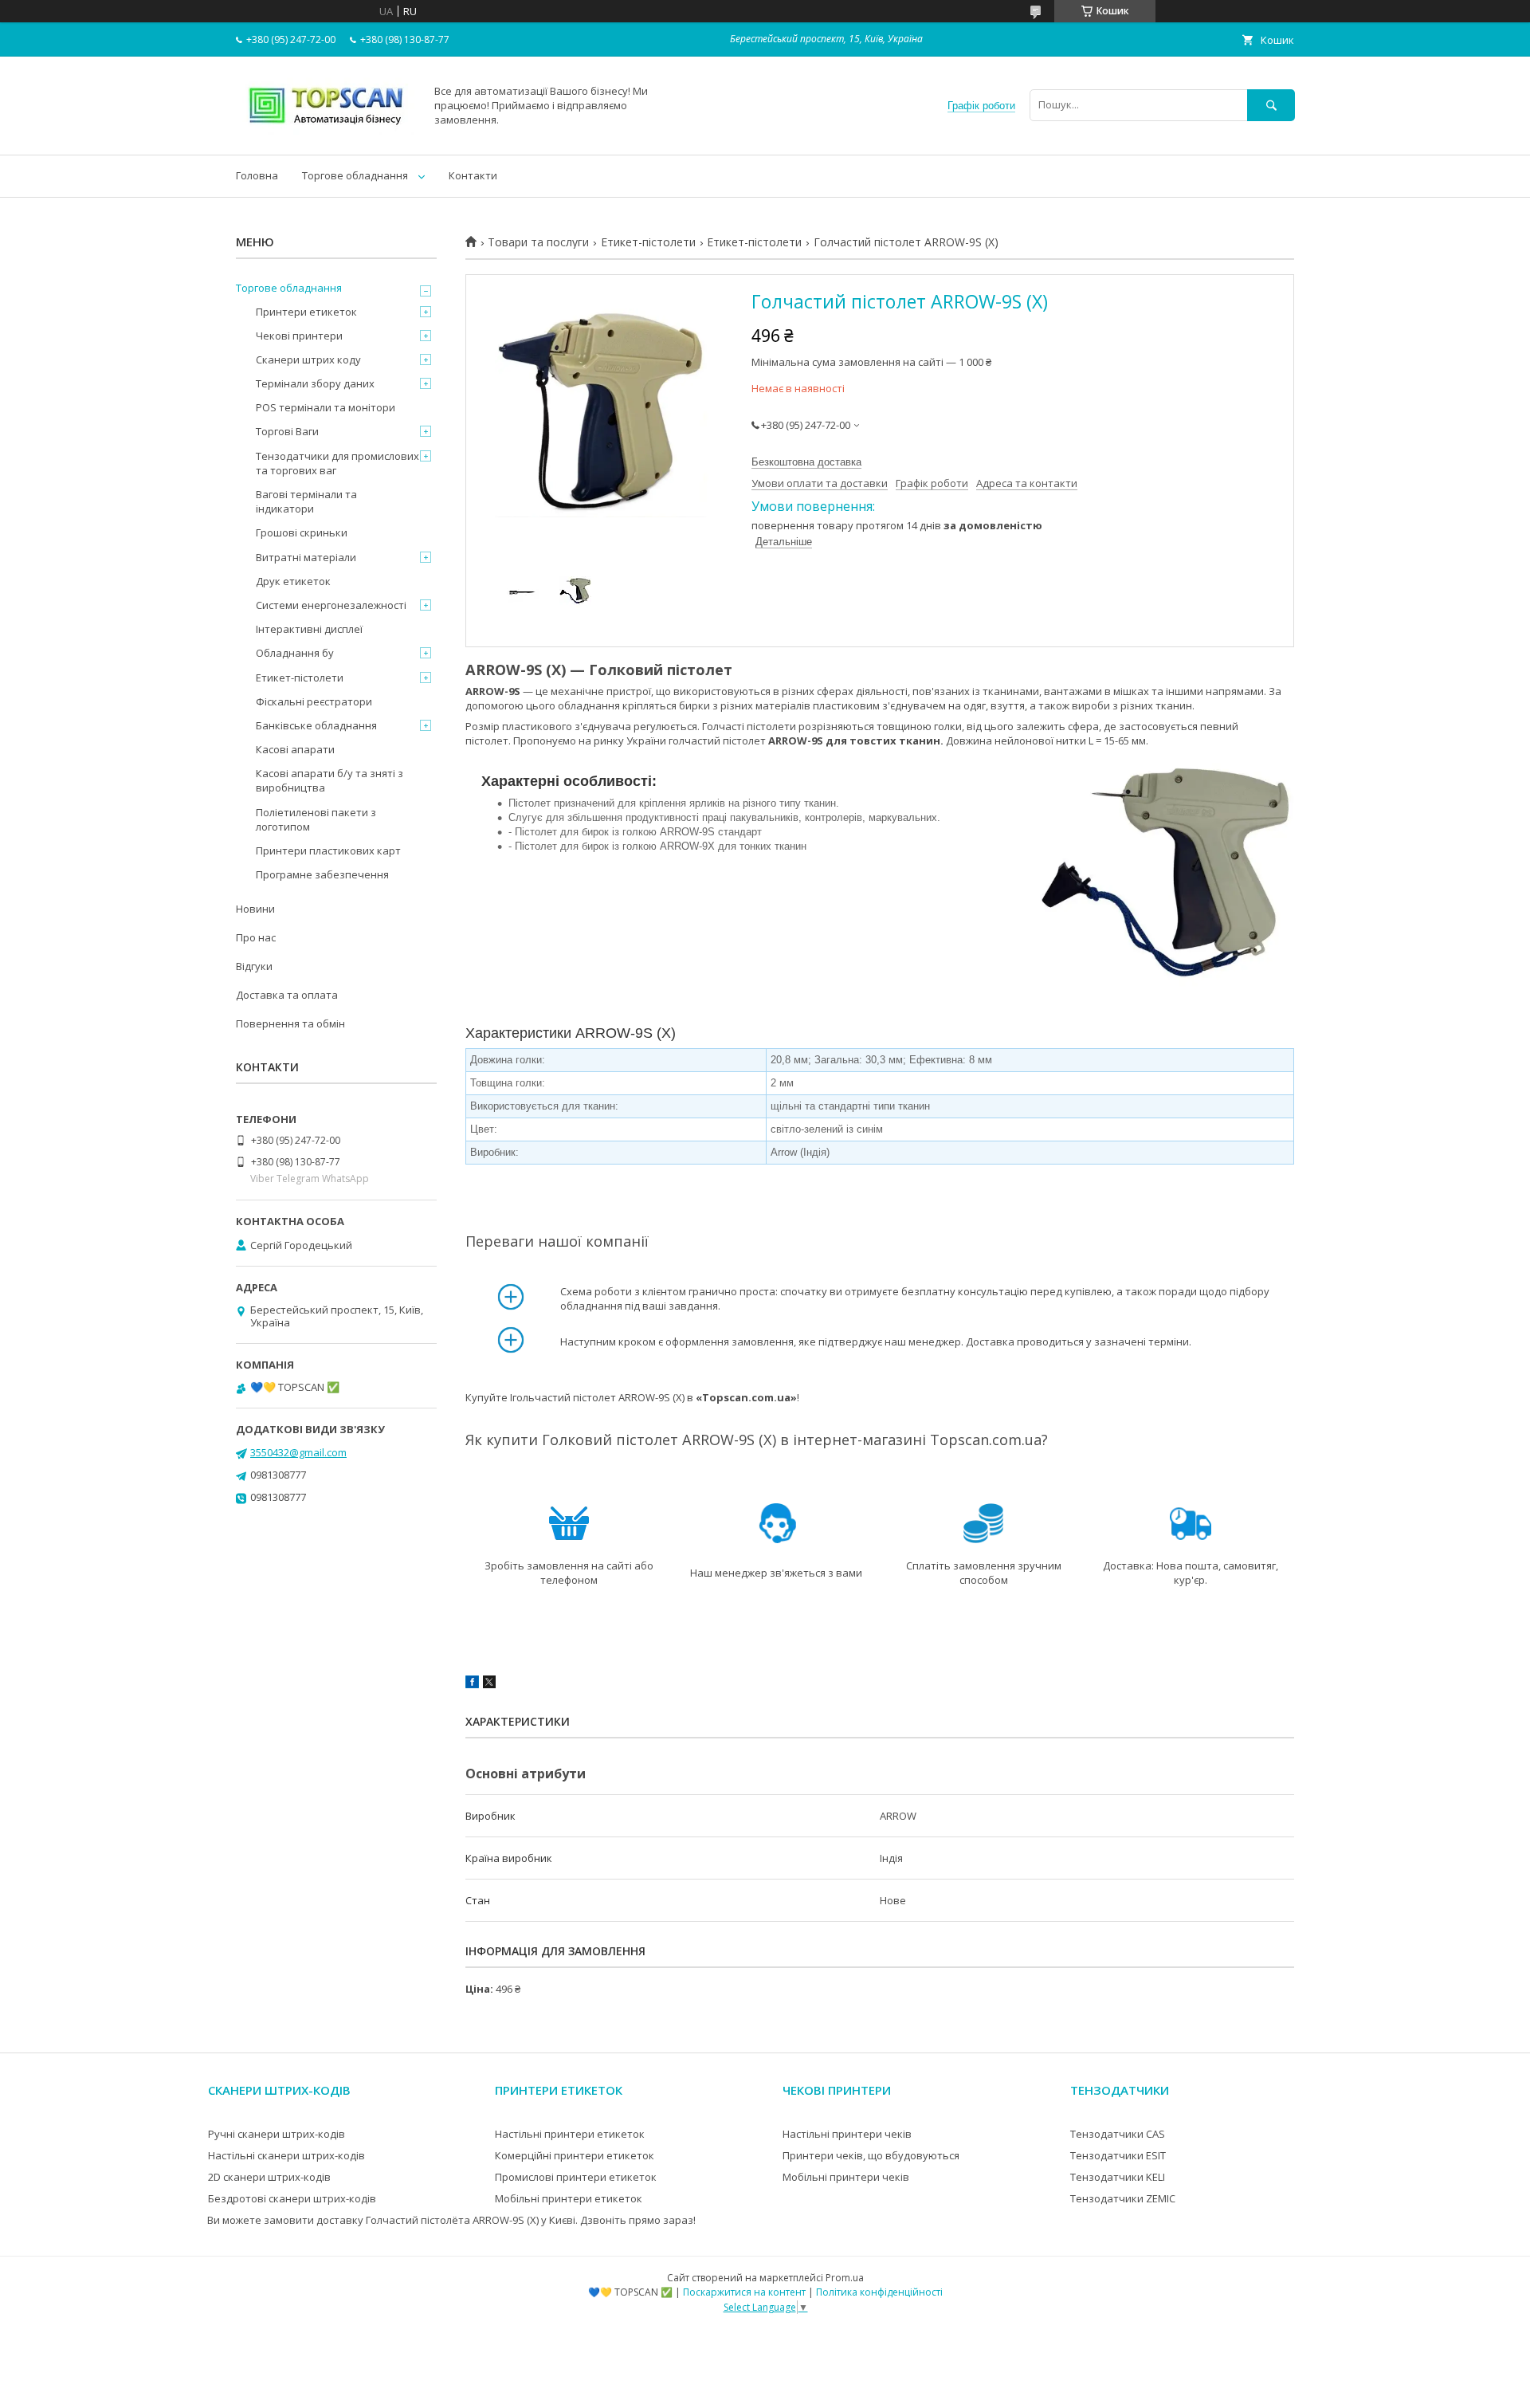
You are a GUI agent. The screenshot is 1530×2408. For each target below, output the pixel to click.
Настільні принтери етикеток (570, 2134)
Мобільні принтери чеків (846, 2177)
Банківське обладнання (316, 725)
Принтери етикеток (306, 312)
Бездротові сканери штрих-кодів (292, 2198)
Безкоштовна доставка (806, 462)
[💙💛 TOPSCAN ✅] (326, 134)
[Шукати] (1271, 105)
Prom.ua (845, 2278)
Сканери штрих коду (308, 359)
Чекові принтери (299, 336)
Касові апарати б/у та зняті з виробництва (330, 780)
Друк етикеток (293, 581)
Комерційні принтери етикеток (575, 2155)
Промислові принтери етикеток (576, 2177)
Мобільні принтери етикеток (569, 2198)
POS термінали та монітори (326, 407)
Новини (255, 909)
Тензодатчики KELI (1118, 2177)
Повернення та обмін (290, 1023)
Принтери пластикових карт (328, 850)
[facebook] (472, 1684)
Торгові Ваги (287, 431)
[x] (489, 1684)
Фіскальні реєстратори (314, 701)
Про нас (256, 937)
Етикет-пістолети (648, 242)
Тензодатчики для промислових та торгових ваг (337, 463)
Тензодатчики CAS (1118, 2134)
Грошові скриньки (302, 532)
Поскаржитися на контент (744, 2292)
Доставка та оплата (287, 995)
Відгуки (254, 966)
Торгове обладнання (355, 175)
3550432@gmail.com (298, 1452)
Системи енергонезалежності (331, 605)
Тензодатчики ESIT (1118, 2155)
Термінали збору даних (315, 383)
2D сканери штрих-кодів (269, 2177)
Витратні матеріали (306, 557)
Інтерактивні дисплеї (309, 629)
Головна (257, 175)
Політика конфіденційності (879, 2292)
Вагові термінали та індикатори (306, 501)
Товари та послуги (538, 242)
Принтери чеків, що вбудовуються (871, 2155)
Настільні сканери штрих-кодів (286, 2155)
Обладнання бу (295, 653)
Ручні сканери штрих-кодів (277, 2134)
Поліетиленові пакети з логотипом (316, 819)
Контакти (473, 175)
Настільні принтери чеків (847, 2134)
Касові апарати (295, 749)
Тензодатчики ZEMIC (1123, 2198)
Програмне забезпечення (322, 874)
